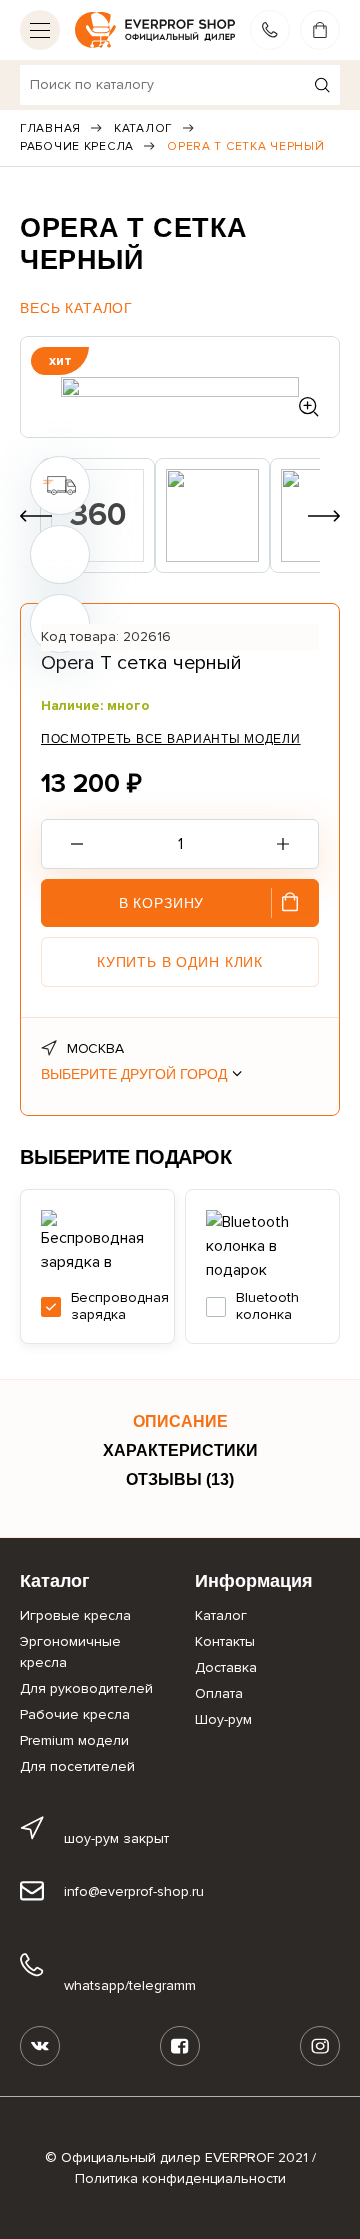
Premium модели (74, 1740)
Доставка (226, 1667)
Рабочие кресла (77, 146)
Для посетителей (77, 1766)
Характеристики (180, 1450)
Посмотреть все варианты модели (171, 739)
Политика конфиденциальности (180, 2178)
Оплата (219, 1693)
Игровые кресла (75, 1615)
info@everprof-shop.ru (134, 1891)
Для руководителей (86, 1688)
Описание (180, 1421)
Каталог (143, 128)
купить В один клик (180, 962)
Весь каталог (76, 308)
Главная (50, 128)
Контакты (225, 1641)
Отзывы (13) (180, 1479)
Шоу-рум (223, 1719)
